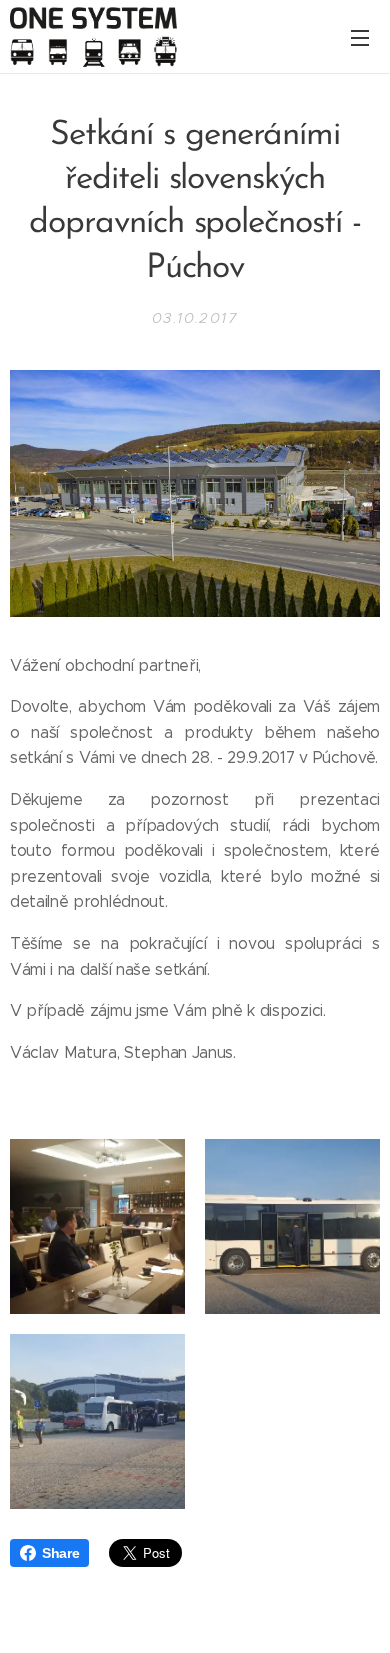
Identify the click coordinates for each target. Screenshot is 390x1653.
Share (60, 1553)
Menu (360, 37)
